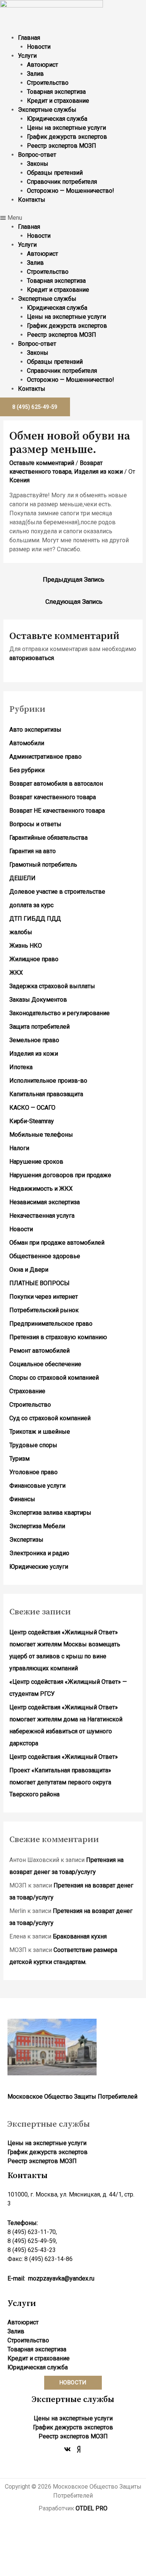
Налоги (19, 1148)
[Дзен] (79, 2449)
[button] (73, 218)
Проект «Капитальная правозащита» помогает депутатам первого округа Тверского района (60, 1782)
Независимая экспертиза (45, 1202)
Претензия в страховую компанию (58, 1337)
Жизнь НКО (26, 946)
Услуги (27, 56)
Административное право (45, 757)
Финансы (22, 1499)
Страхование (27, 1391)
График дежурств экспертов (67, 137)
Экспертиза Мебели (37, 1526)
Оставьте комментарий (42, 463)
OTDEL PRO (92, 2508)
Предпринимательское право (51, 1324)
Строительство (48, 83)
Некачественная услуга (42, 1216)
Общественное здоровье (45, 1256)
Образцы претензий (55, 173)
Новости (39, 47)
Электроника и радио (39, 1553)
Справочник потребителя (62, 182)
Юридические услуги (39, 1567)
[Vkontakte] (67, 2449)
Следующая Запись (74, 602)
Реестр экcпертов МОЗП (62, 146)
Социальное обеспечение (45, 1364)
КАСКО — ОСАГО (32, 1108)
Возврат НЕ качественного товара (57, 811)
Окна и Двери (29, 1270)
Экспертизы (26, 1540)
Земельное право (34, 1040)
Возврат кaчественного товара (53, 797)
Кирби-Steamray (32, 1121)
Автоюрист (42, 65)
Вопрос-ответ (37, 155)
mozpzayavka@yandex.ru (61, 2278)
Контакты (32, 200)
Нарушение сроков (36, 1162)
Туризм (19, 1459)
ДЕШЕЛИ (22, 878)
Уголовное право (34, 1472)
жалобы (21, 932)
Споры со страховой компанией (54, 1378)
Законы (38, 164)
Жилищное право (34, 959)
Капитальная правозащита (46, 1094)
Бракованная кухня (80, 1936)
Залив (35, 74)
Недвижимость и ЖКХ (41, 1189)
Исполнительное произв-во (48, 1081)
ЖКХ (16, 973)
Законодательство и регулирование (60, 1013)
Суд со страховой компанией (50, 1418)
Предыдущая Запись (74, 579)
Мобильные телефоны (41, 1135)
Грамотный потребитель (43, 865)
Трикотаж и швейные (40, 1432)
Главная (29, 38)
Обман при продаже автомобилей (57, 1243)
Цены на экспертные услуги (66, 128)
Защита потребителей (39, 1027)
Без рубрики (27, 770)
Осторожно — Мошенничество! (71, 191)
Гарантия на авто (33, 851)
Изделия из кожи (98, 472)
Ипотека (21, 1067)
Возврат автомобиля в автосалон (56, 784)
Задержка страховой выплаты (52, 986)
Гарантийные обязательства (48, 838)
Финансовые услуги (37, 1486)
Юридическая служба (57, 119)
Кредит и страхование (58, 101)
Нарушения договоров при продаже (60, 1175)
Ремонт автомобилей (39, 1351)
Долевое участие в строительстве (57, 892)
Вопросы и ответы (35, 824)
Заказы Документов (38, 1000)
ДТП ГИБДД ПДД (35, 919)
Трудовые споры (33, 1445)
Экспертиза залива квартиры (50, 1513)
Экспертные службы (47, 110)
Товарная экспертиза (56, 92)
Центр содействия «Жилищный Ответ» (64, 1757)
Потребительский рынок (44, 1310)
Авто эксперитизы (35, 730)
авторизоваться (32, 658)
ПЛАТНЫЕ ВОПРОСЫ (39, 1283)
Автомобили (27, 743)
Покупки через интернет (44, 1297)
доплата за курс (31, 905)
